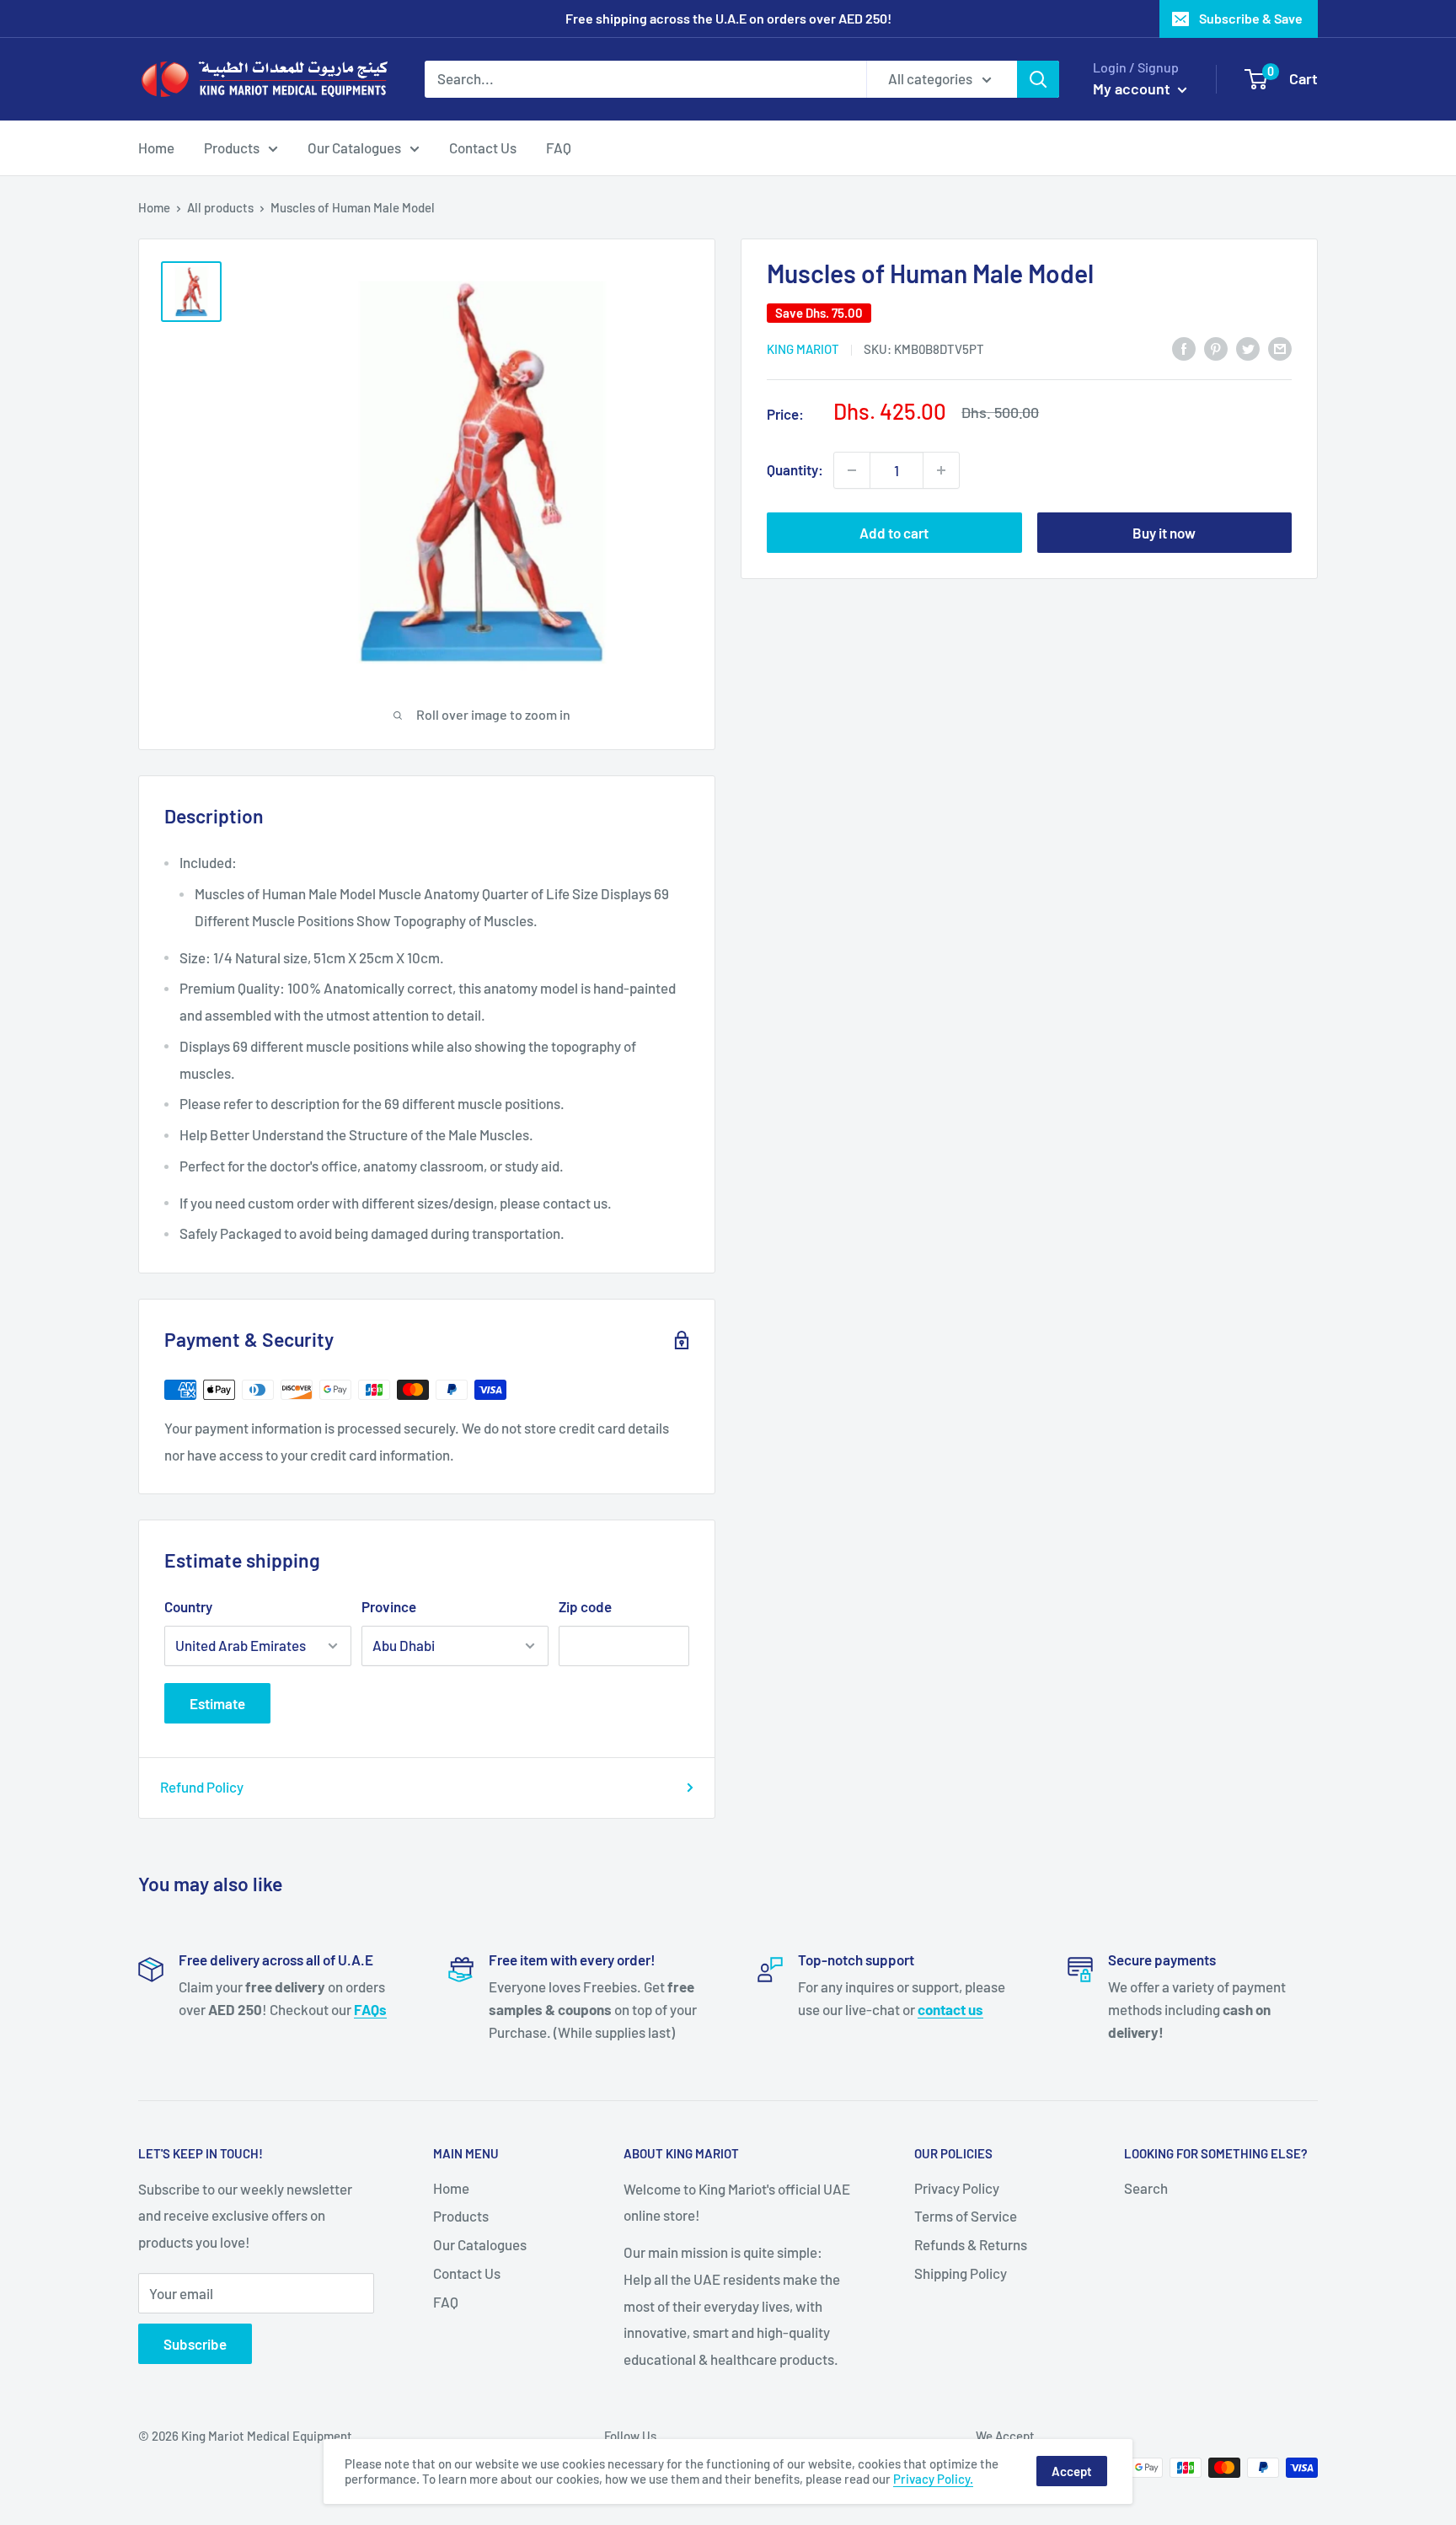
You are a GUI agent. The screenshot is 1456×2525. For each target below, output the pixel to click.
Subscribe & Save (1251, 18)
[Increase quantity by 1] (941, 470)
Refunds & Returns (971, 2244)
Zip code (585, 1606)
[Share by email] (1280, 347)
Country (188, 1606)
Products (232, 147)
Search (1146, 2188)
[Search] (1038, 79)
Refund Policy (202, 1787)
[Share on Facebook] (1184, 347)
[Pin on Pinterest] (1216, 347)
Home (156, 147)
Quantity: (795, 469)
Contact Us (483, 147)
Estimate (217, 1703)
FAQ (559, 147)
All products (220, 207)
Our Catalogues (354, 147)
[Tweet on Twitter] (1248, 347)
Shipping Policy (961, 2273)
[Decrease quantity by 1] (852, 470)
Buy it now (1164, 533)
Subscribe (195, 2344)
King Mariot (803, 349)
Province (389, 1606)
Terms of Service (966, 2216)
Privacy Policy (957, 2188)
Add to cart (894, 533)
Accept (1072, 2471)
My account (1133, 88)
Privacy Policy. (933, 2479)
